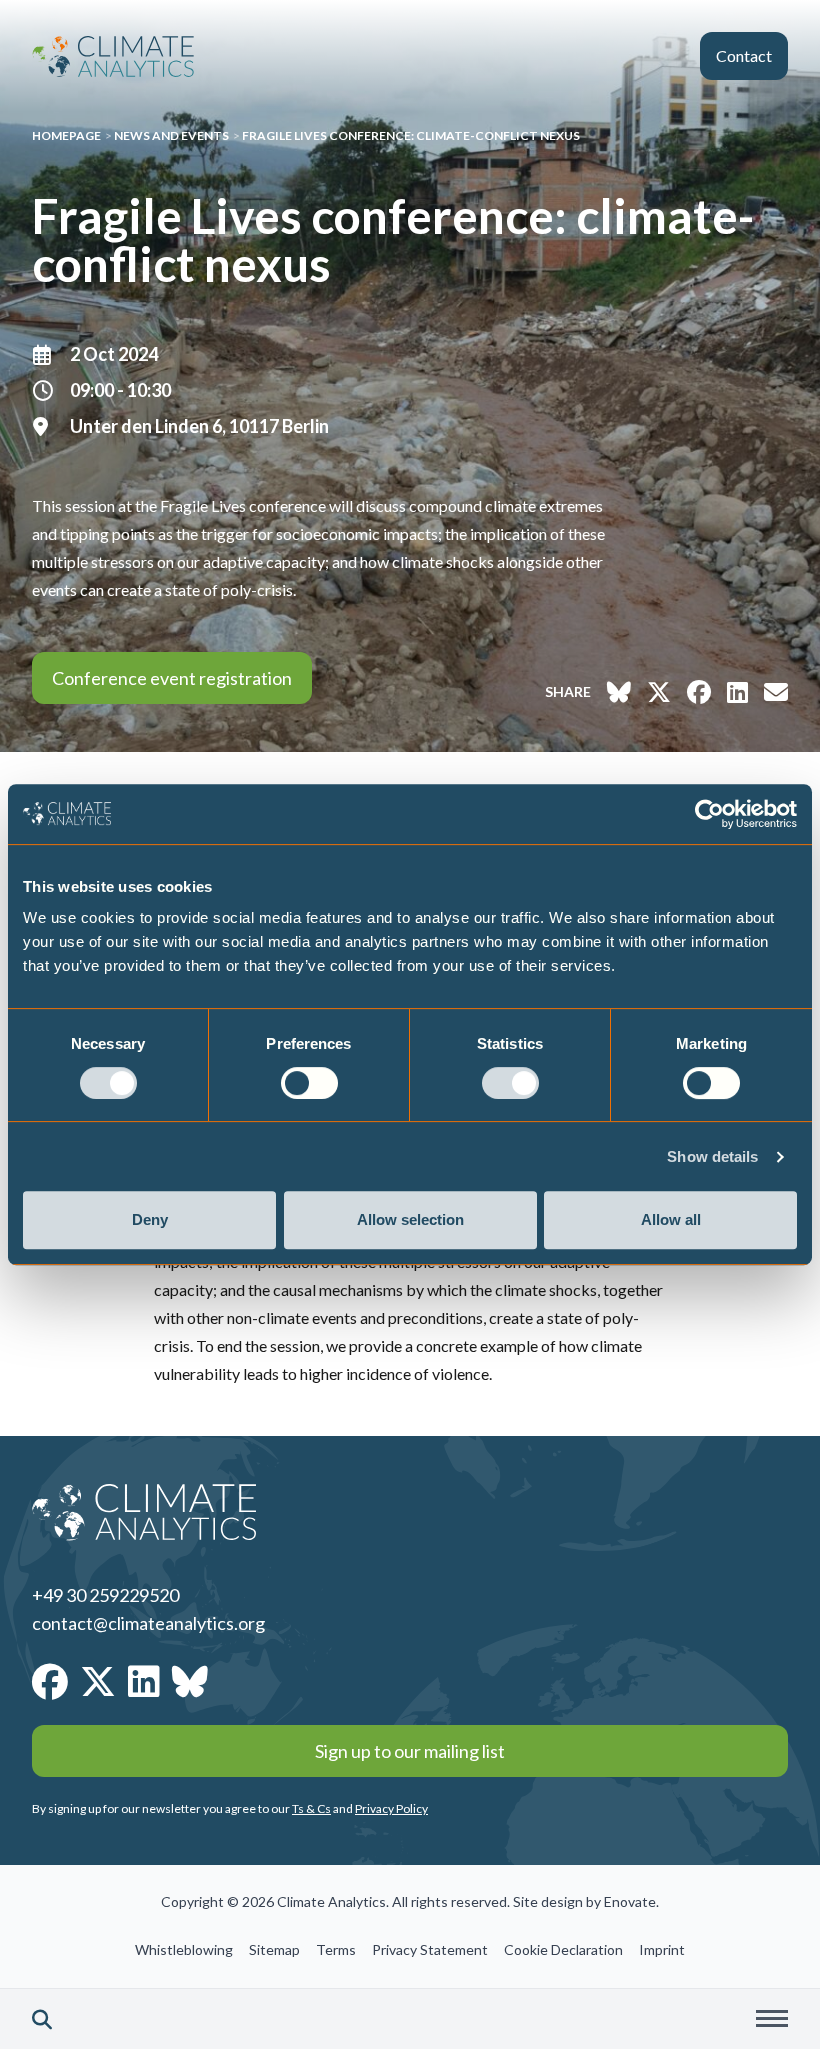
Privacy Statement (430, 1949)
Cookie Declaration (563, 1949)
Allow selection (410, 1219)
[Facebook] (50, 1681)
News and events (171, 135)
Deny (150, 1219)
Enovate (630, 1901)
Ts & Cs (311, 1808)
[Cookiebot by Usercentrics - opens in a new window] (709, 814)
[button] (42, 2019)
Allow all (671, 1219)
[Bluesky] (190, 1681)
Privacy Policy (391, 1808)
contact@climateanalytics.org (148, 1623)
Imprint (662, 1949)
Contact (744, 55)
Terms (336, 1949)
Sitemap (274, 1949)
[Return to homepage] (113, 56)
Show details (712, 1156)
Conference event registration (172, 678)
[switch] (309, 1083)
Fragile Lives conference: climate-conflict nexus (411, 135)
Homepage (66, 135)
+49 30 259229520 (105, 1595)
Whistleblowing (184, 1949)
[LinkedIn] (144, 1681)
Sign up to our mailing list (410, 1751)
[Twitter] (98, 1681)
